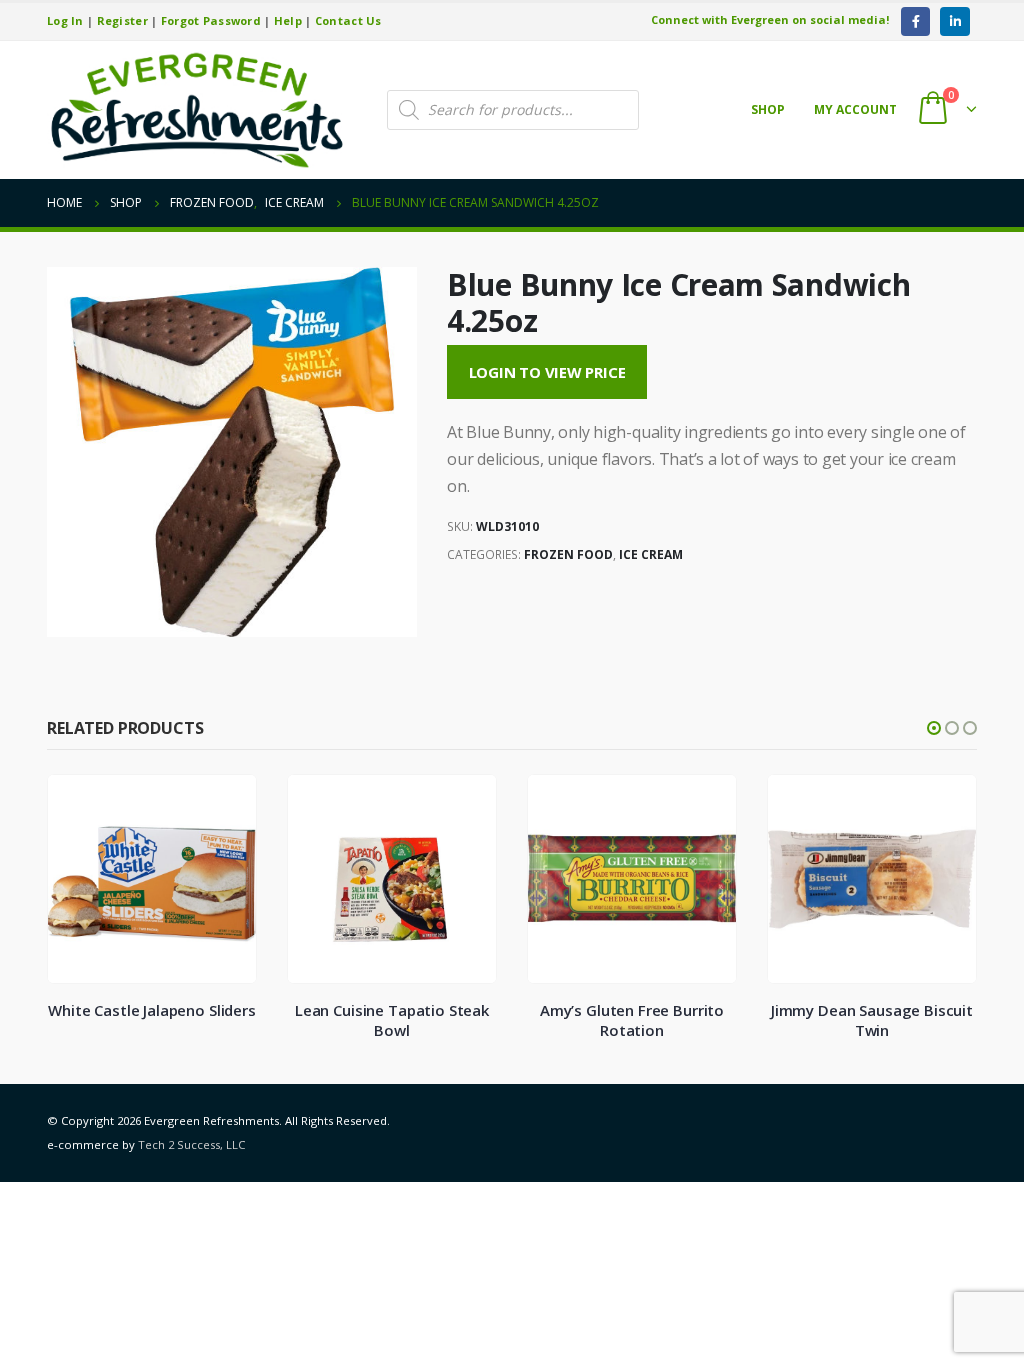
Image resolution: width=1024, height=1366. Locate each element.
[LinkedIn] (954, 21)
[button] (934, 728)
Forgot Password (211, 20)
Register (122, 20)
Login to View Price (547, 372)
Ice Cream (651, 554)
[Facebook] (915, 21)
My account (855, 109)
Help (288, 20)
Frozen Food (568, 554)
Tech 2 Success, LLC (191, 1144)
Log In (65, 20)
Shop (768, 109)
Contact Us (348, 20)
